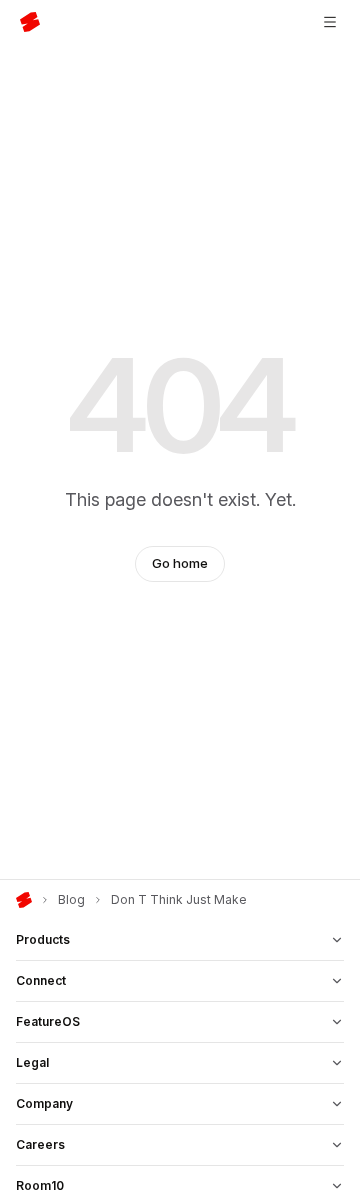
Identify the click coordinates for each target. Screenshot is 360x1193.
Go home (180, 563)
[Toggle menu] (330, 22)
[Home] (24, 900)
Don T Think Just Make (179, 899)
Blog (71, 899)
